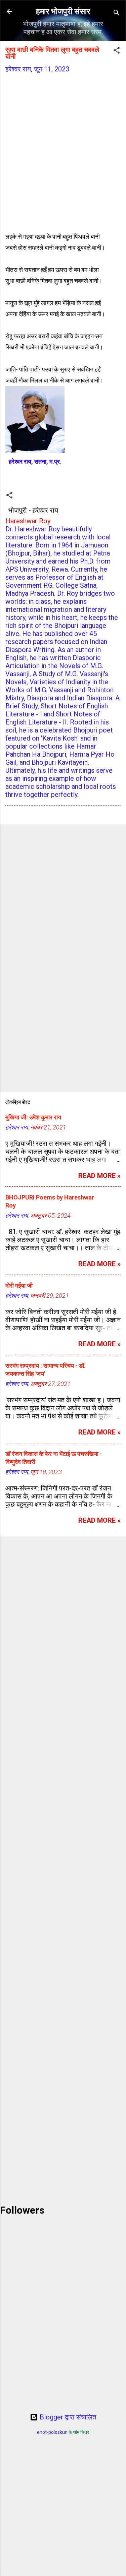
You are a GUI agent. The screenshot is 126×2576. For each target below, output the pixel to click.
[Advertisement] (63, 146)
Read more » (99, 1176)
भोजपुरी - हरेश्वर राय (33, 510)
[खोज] (117, 14)
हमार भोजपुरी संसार (63, 11)
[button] (117, 51)
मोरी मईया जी (19, 1285)
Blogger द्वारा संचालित (67, 2417)
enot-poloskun (52, 2432)
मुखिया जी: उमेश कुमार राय (33, 1117)
